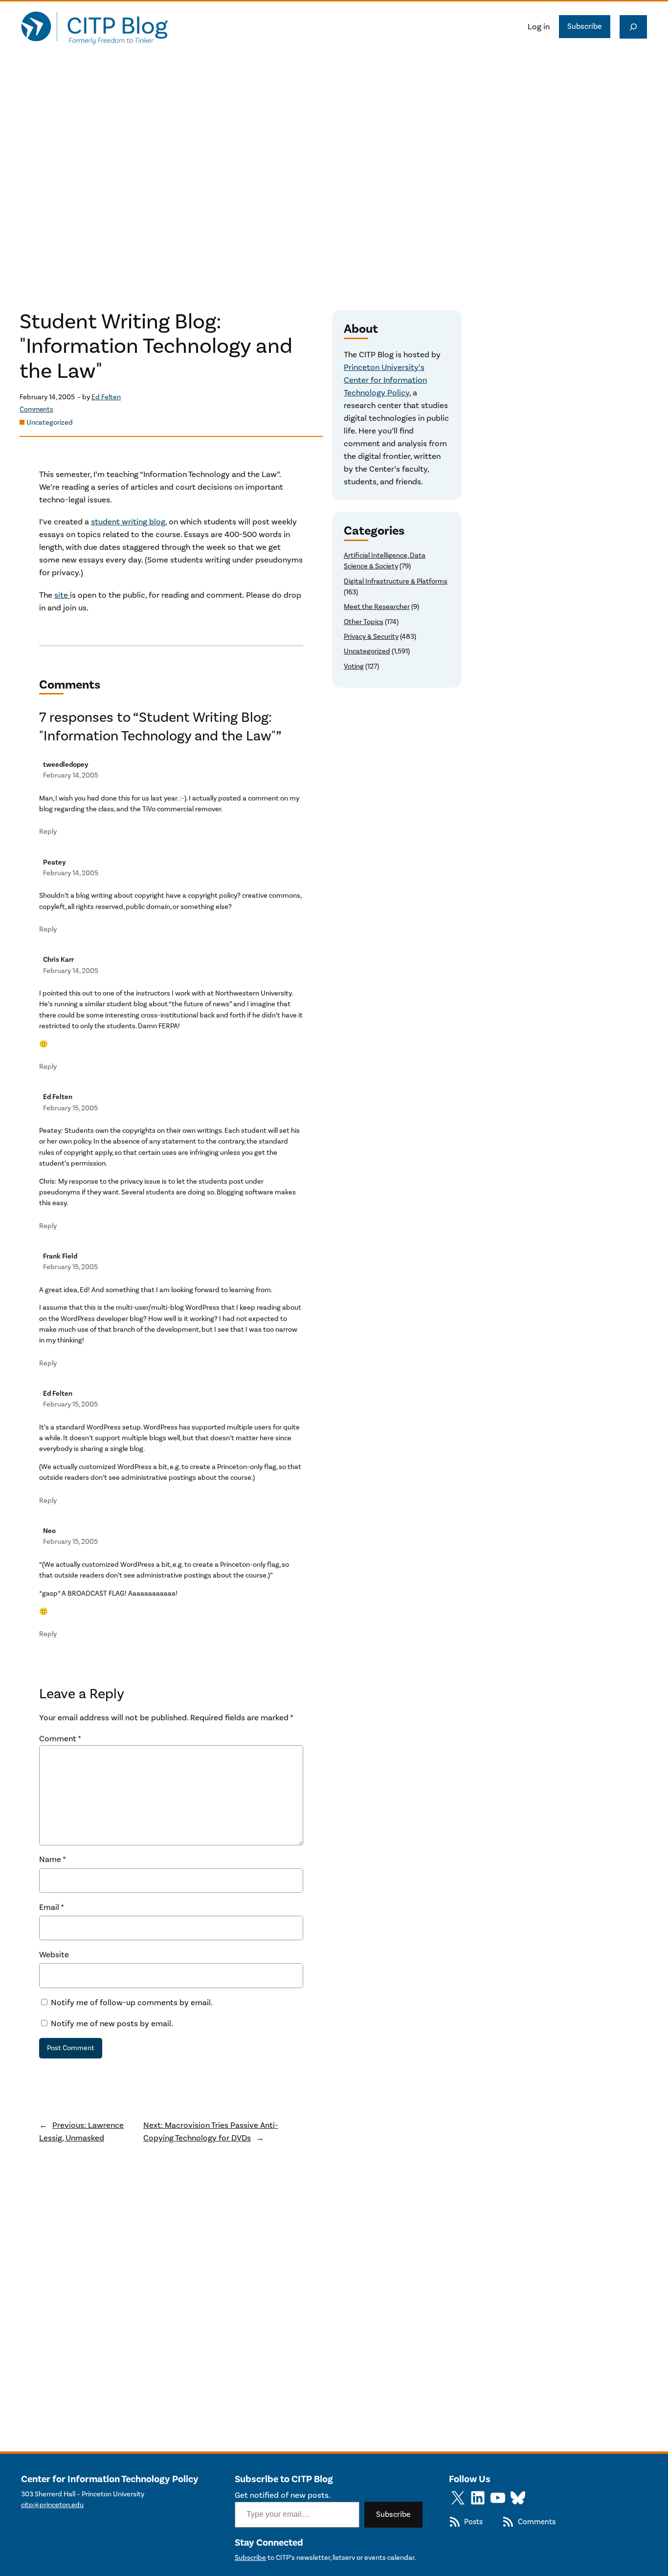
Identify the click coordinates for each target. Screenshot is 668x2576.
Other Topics (364, 622)
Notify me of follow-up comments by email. (132, 2003)
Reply (48, 832)
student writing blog (128, 522)
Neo (49, 1531)
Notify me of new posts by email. (112, 2024)
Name (53, 1860)
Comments (36, 410)
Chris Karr (58, 960)
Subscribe (585, 26)
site (62, 595)
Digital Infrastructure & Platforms (396, 581)
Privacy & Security (371, 637)
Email (52, 1907)
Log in (539, 27)
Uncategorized (50, 422)
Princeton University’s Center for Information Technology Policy (385, 380)
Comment (60, 1739)
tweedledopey (66, 765)
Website (54, 1955)
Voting (354, 666)
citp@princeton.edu (52, 2505)
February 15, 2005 (70, 1108)
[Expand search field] (633, 27)
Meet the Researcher (377, 607)
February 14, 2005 (71, 775)
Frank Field (60, 1256)
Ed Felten (106, 397)
